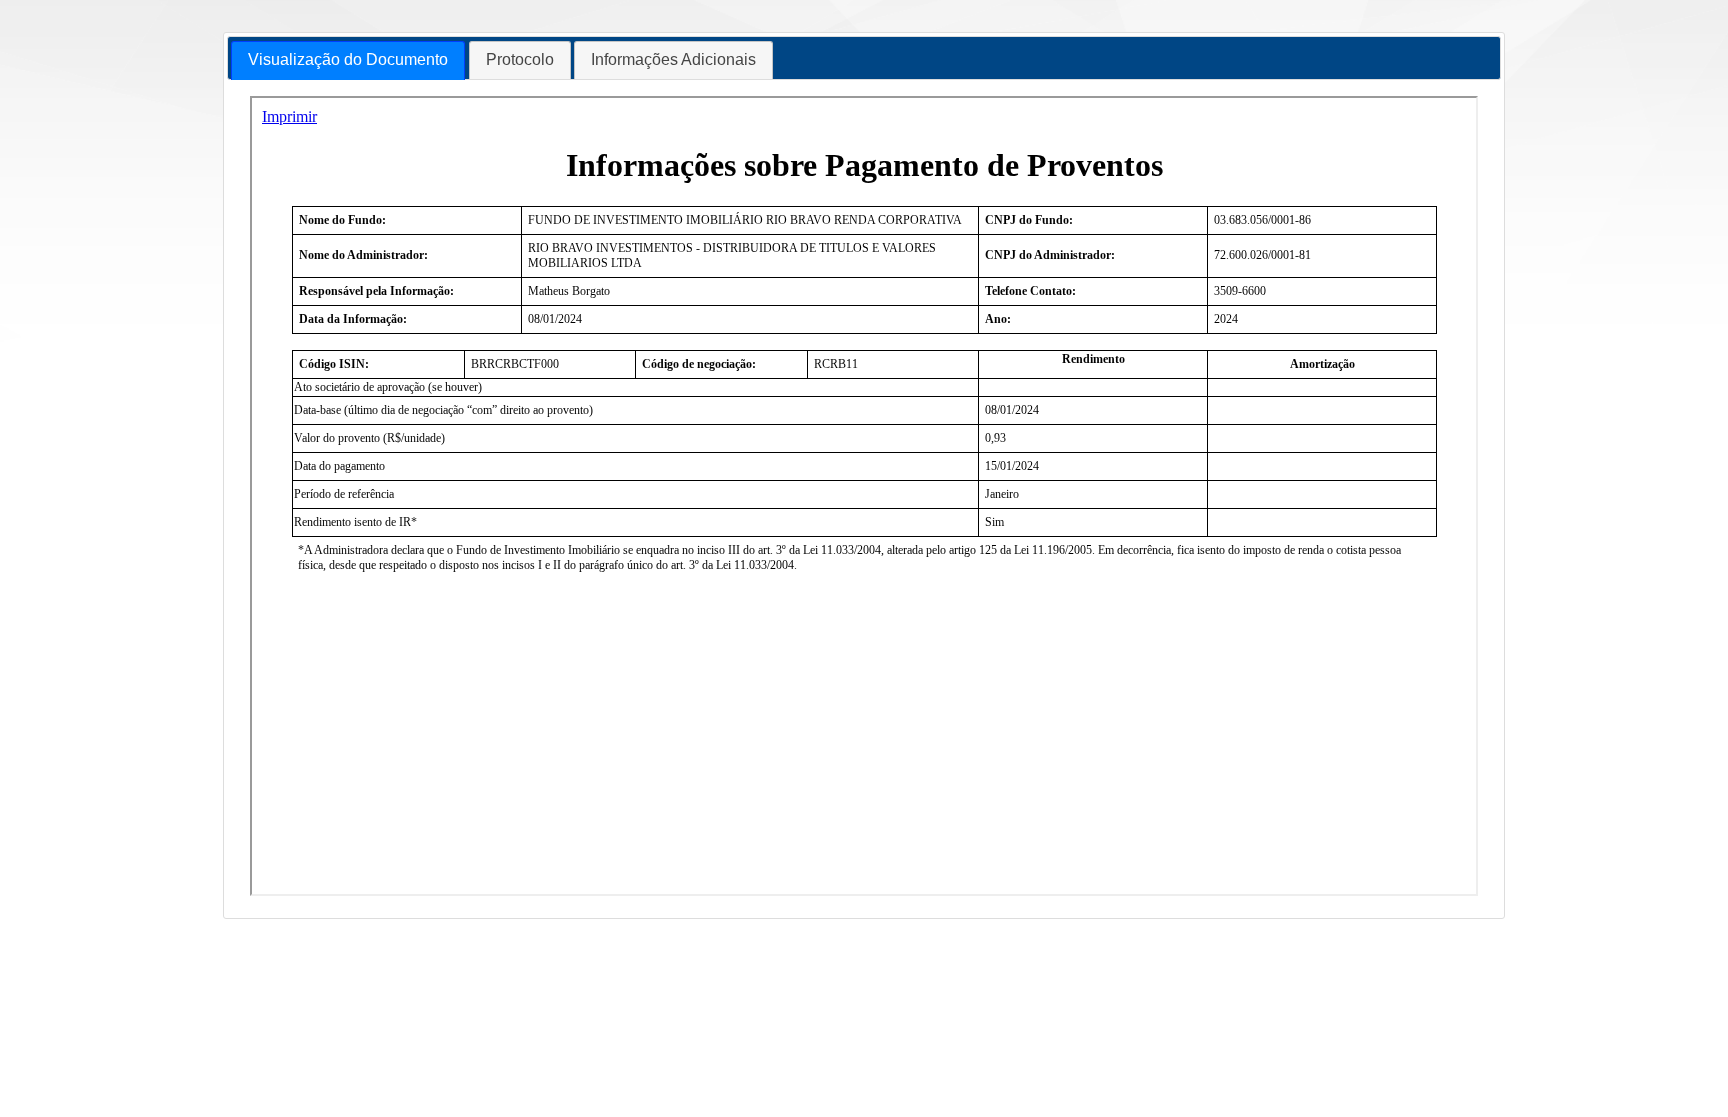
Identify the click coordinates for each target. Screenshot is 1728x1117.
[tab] (348, 60)
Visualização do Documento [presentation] (348, 59)
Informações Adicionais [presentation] (673, 59)
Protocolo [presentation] (520, 59)
